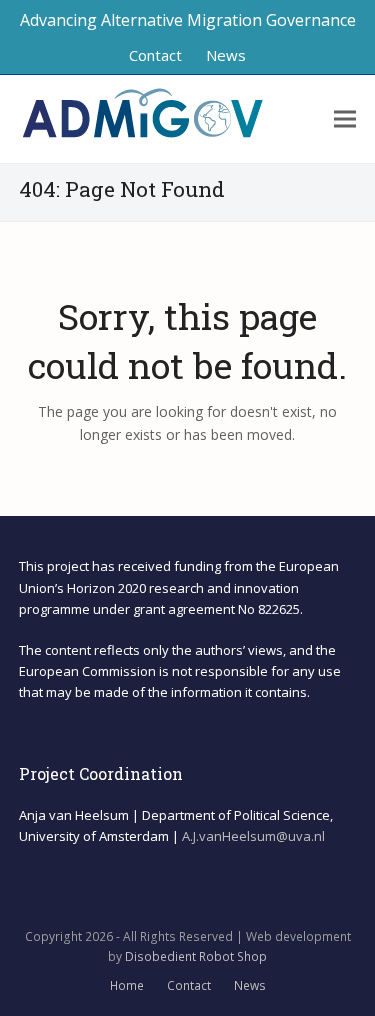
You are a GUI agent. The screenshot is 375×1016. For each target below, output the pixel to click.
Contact (189, 985)
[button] (345, 119)
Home (127, 985)
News (250, 985)
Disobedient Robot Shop (196, 956)
